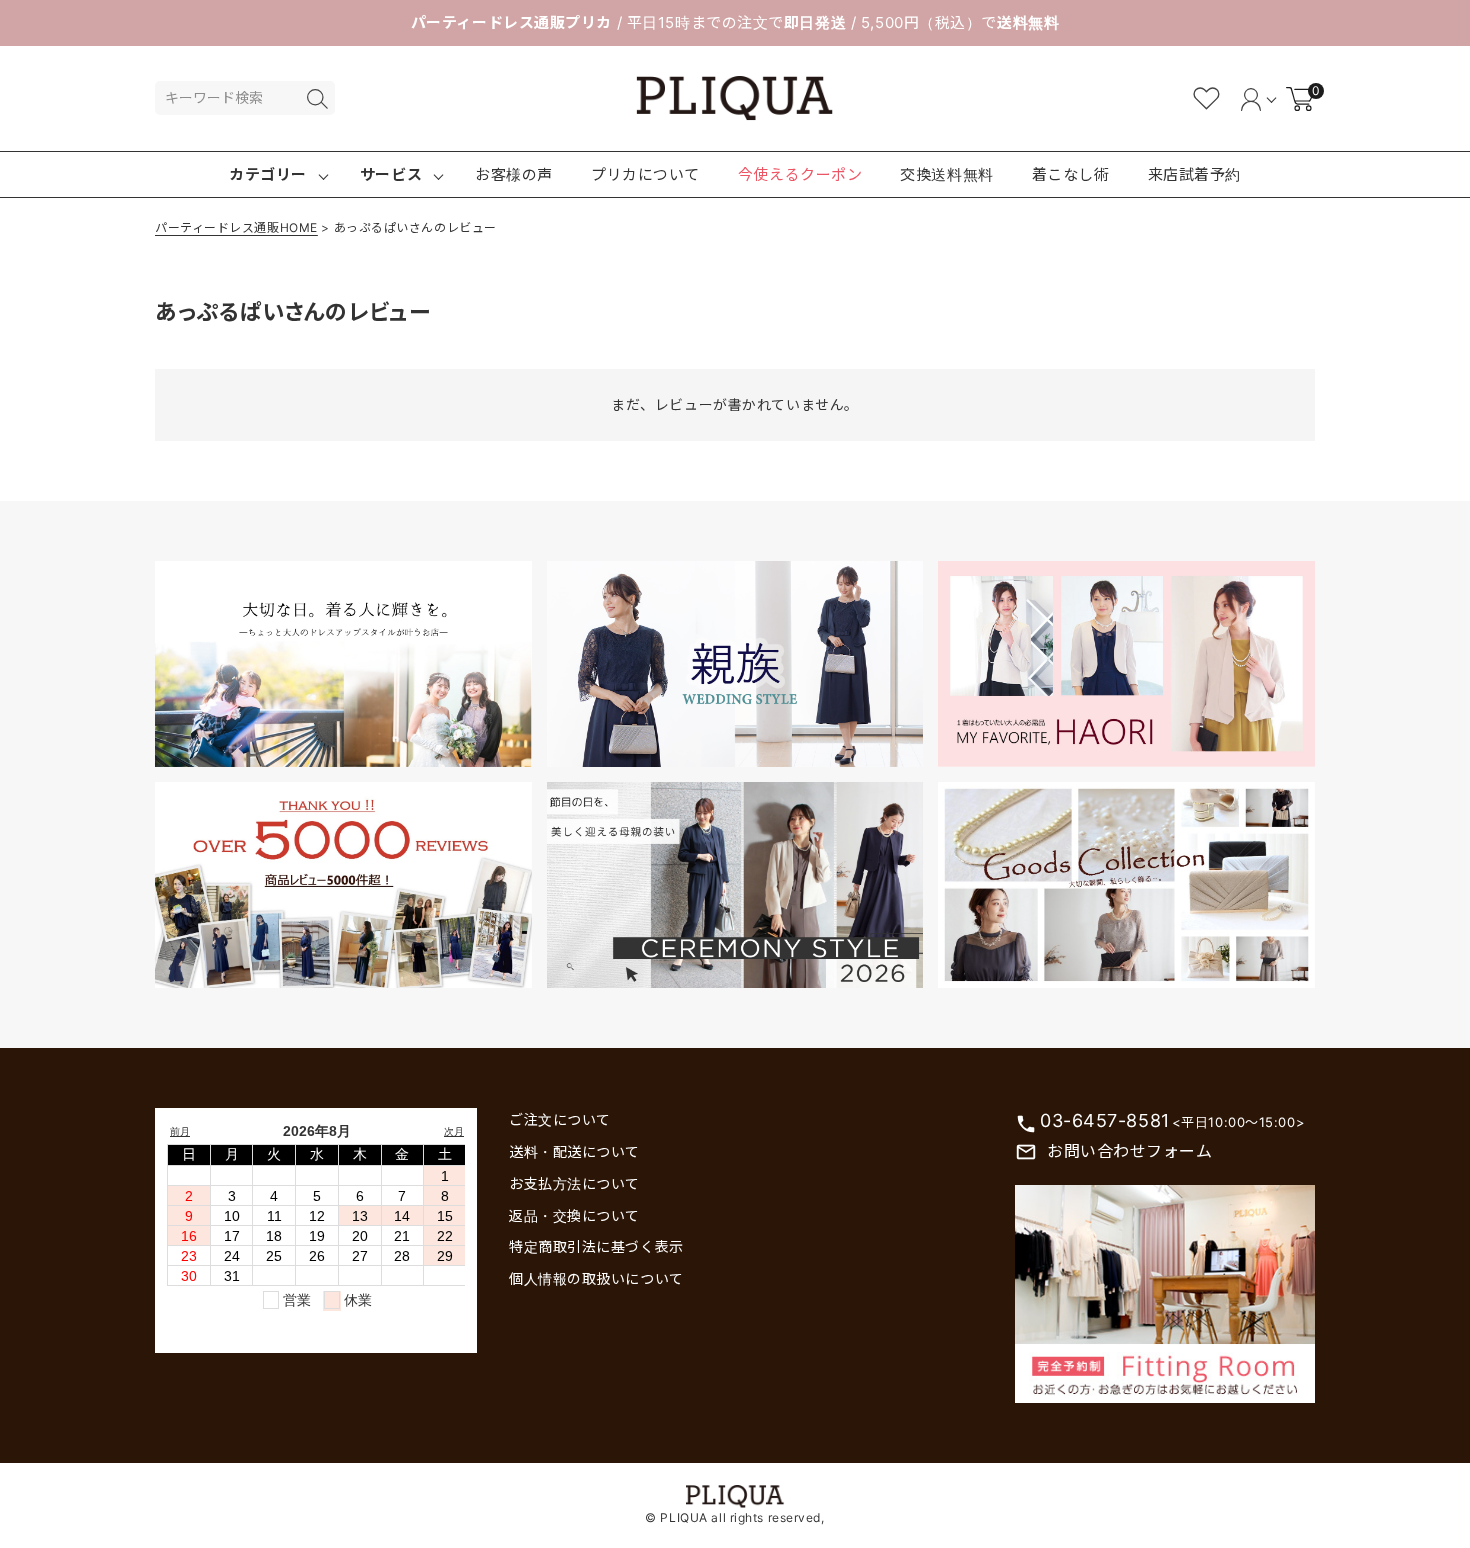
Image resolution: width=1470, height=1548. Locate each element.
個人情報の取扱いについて (596, 1278)
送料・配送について (574, 1151)
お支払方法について (574, 1183)
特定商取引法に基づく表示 (596, 1246)
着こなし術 (1071, 174)
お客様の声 (514, 174)
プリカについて (645, 174)
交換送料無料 (946, 174)
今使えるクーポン (800, 174)
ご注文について (560, 1119)
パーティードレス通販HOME (236, 227)
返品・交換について (574, 1215)
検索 (317, 99)
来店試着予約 (1194, 174)
